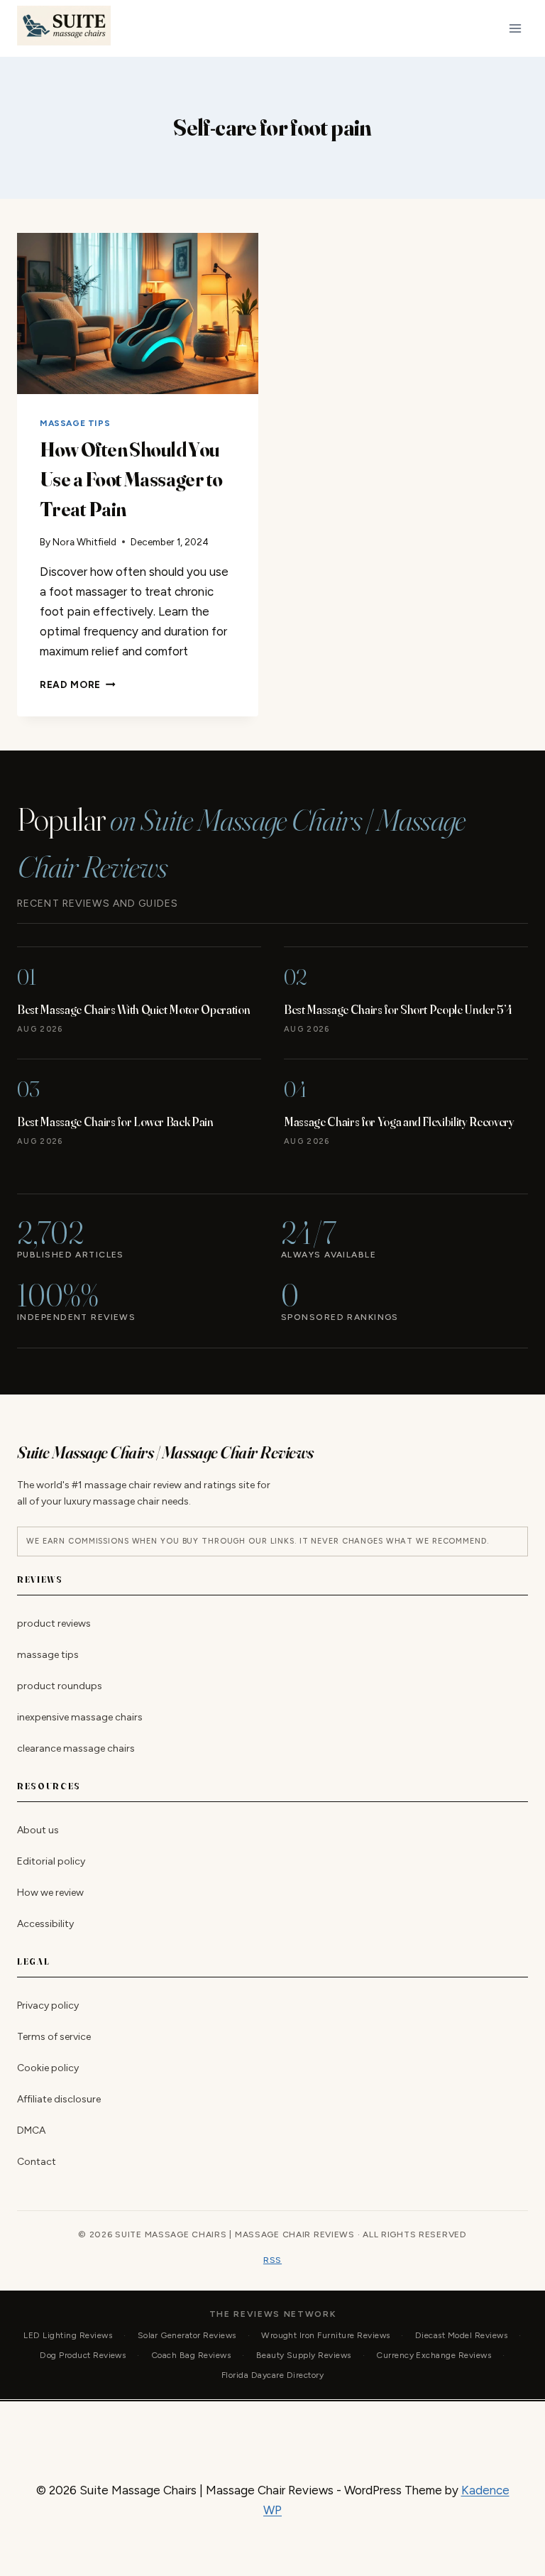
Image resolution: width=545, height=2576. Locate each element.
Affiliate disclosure (59, 2099)
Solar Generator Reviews (187, 2335)
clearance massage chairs (76, 1748)
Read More (78, 684)
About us (38, 1830)
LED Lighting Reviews (68, 2335)
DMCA (31, 2130)
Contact (37, 2162)
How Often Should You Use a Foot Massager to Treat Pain (131, 479)
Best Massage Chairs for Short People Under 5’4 (398, 1009)
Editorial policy (51, 1861)
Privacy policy (48, 2005)
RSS (272, 2260)
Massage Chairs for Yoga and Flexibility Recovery (399, 1121)
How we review (50, 1893)
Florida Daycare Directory (272, 2375)
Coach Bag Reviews (191, 2355)
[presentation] (138, 313)
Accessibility (45, 1924)
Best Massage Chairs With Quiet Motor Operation (133, 1009)
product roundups (60, 1686)
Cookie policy (48, 2068)
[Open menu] (515, 28)
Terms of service (54, 2037)
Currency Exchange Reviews (434, 2355)
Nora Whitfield (84, 542)
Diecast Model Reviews (461, 2335)
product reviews (54, 1623)
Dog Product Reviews (83, 2355)
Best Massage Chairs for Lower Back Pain (115, 1121)
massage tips (75, 423)
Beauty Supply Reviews (304, 2355)
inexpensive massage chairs (80, 1717)
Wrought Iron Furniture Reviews (325, 2335)
